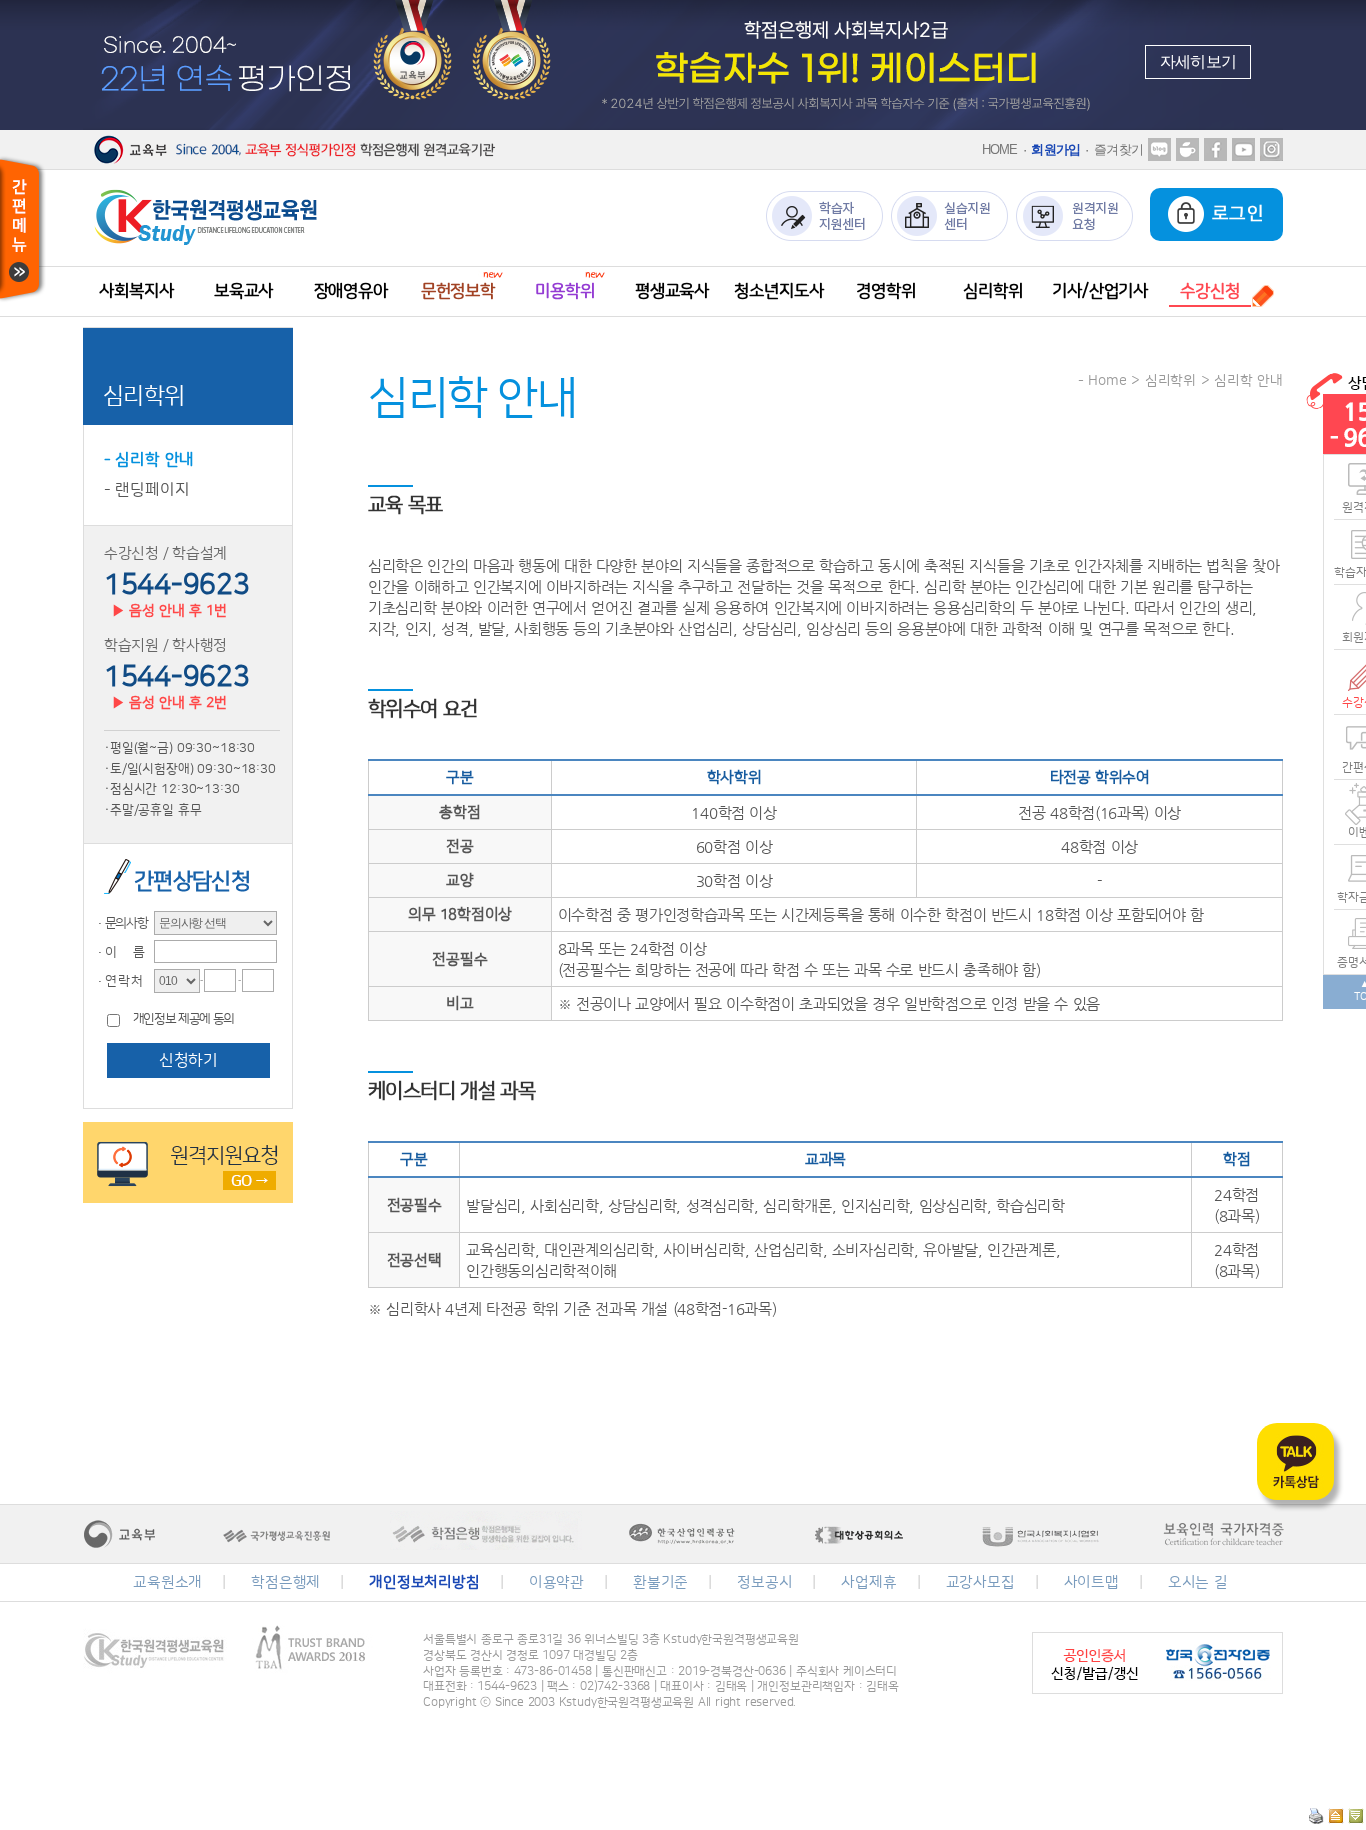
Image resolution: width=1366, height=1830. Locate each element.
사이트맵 (1091, 1582)
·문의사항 (121, 923)
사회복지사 (136, 291)
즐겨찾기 (1118, 149)
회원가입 (1055, 149)
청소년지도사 (778, 291)
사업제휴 (868, 1582)
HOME (1000, 149)
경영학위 (885, 291)
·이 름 (119, 952)
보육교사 (243, 291)
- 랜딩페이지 (147, 490)
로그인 (1234, 214)
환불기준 (660, 1582)
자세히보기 (1198, 61)
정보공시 (764, 1582)
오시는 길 (1198, 1582)
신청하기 (188, 1060)
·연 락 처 (118, 981)
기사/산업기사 (1100, 291)
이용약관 (556, 1582)
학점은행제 (285, 1582)
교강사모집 (980, 1582)
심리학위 (992, 291)
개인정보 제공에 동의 (183, 1019)
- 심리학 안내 (149, 460)
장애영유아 (351, 291)
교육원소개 (167, 1582)
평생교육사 (672, 291)
